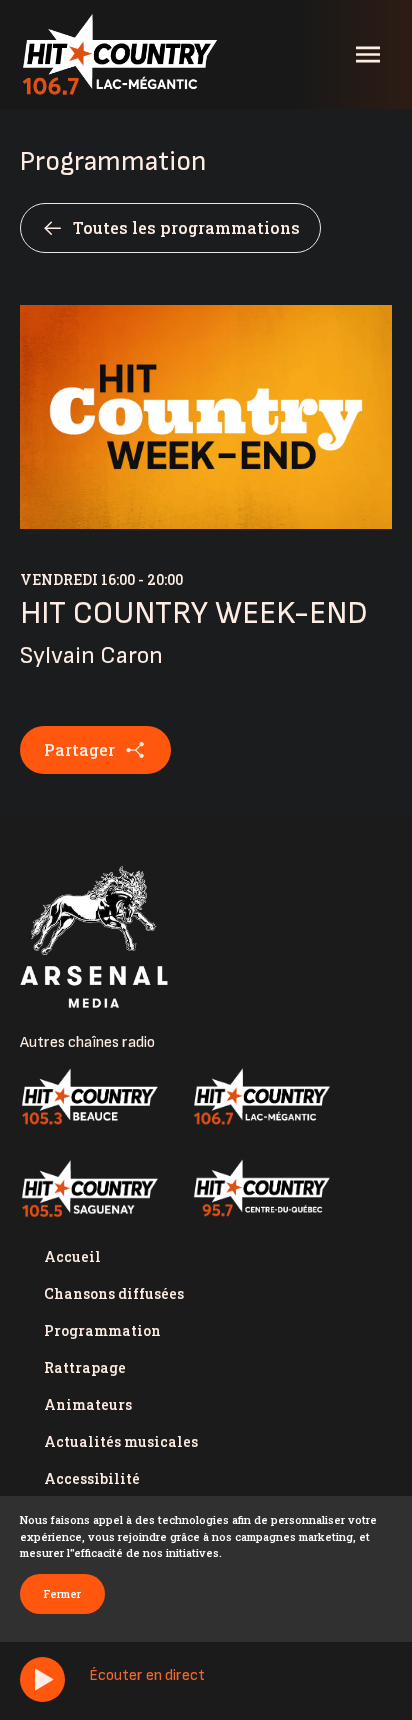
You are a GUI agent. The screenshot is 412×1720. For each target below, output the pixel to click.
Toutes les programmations (186, 227)
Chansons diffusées (114, 1293)
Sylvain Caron (91, 655)
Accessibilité (92, 1478)
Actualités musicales (121, 1441)
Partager (79, 749)
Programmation (102, 1330)
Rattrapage (85, 1367)
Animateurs (88, 1404)
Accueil (72, 1256)
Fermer (62, 1593)
